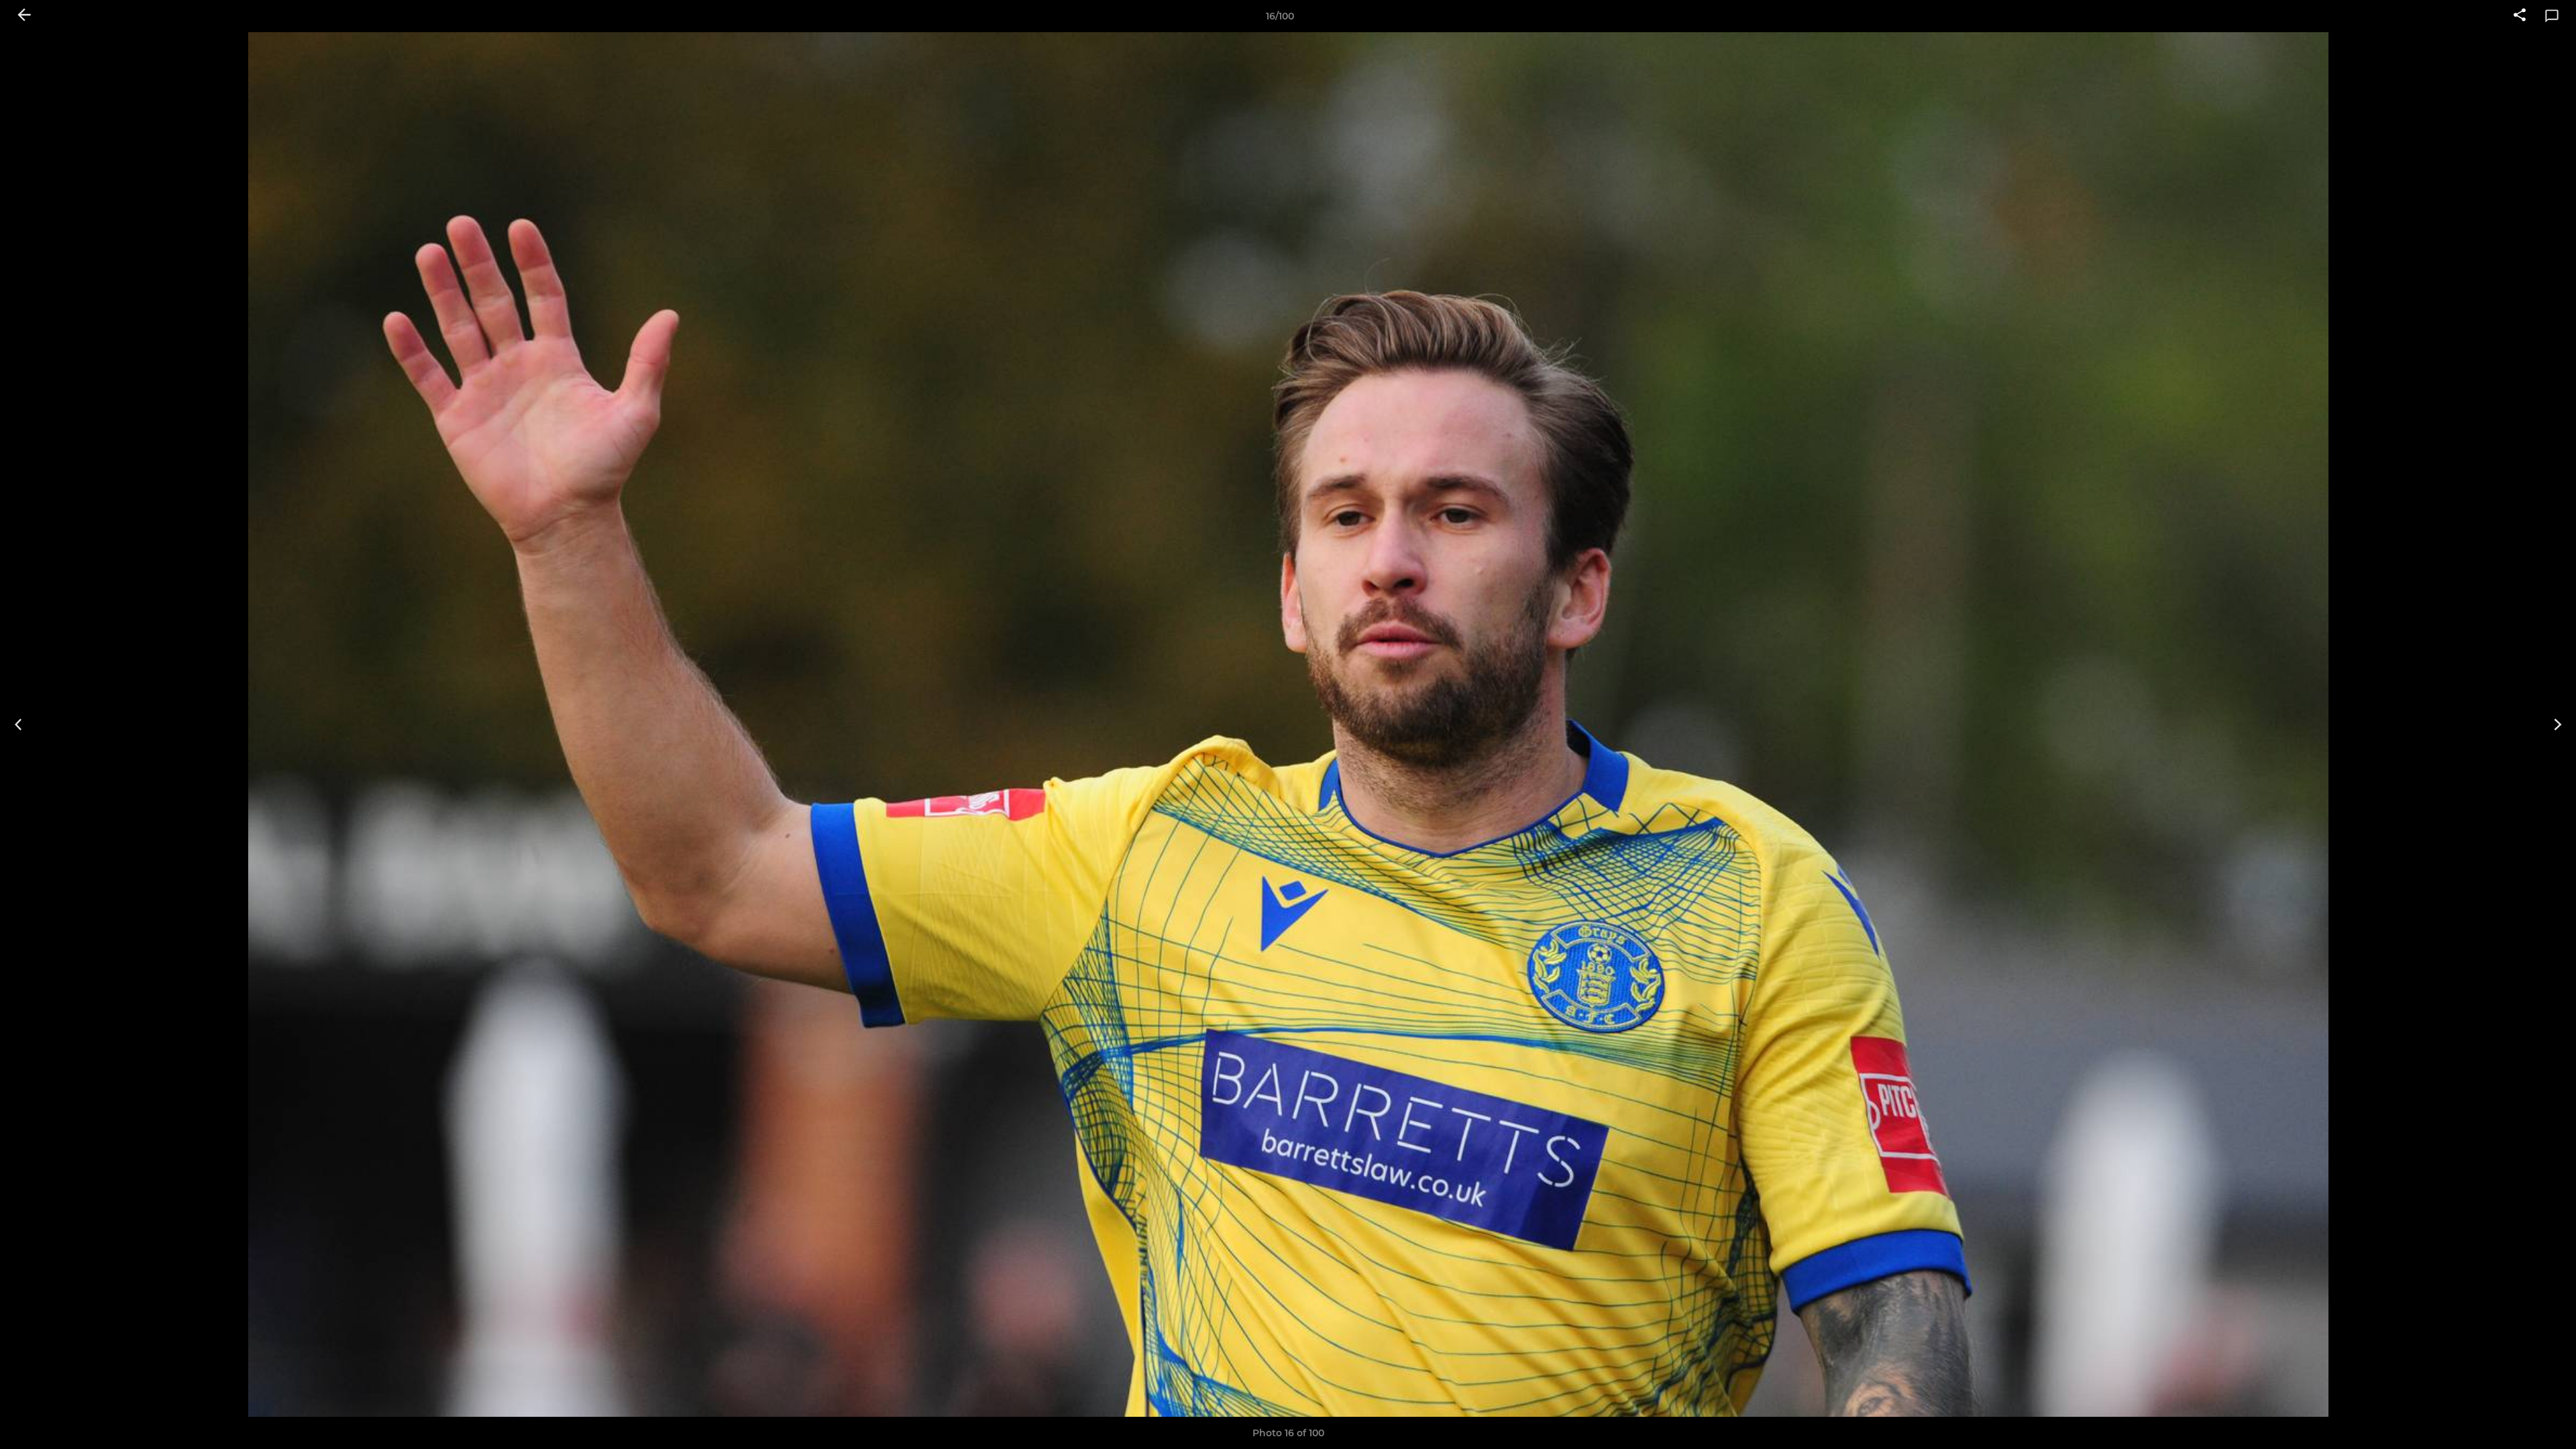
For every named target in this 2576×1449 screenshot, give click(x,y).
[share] (2520, 16)
